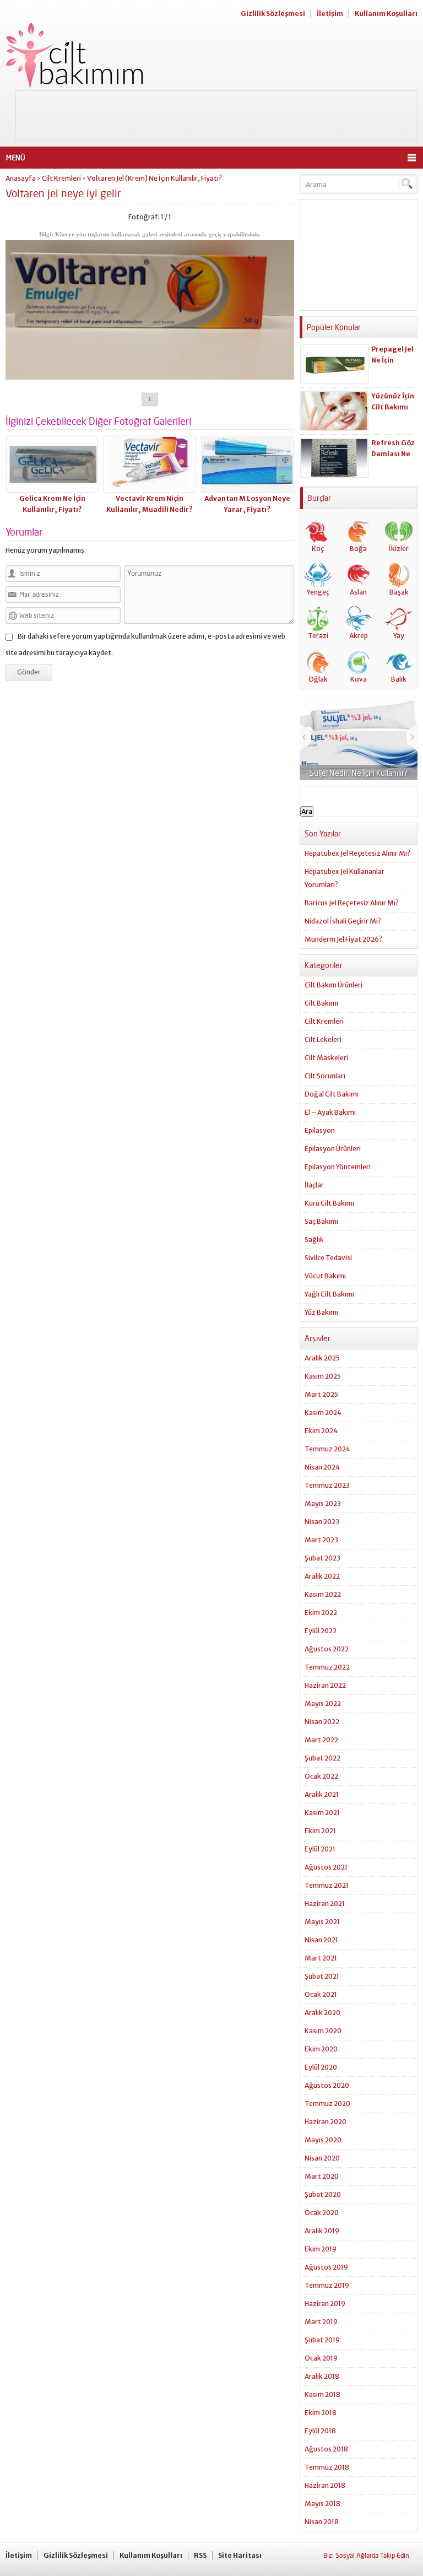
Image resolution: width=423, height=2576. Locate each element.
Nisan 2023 (322, 1522)
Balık (399, 679)
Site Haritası (240, 2555)
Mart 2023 (321, 1540)
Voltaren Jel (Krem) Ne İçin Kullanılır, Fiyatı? (154, 178)
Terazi (318, 636)
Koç (318, 549)
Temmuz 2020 (327, 2104)
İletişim (330, 13)
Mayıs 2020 (323, 2140)
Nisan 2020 (322, 2158)
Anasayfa (21, 178)
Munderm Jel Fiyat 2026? (343, 939)
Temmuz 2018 (327, 2467)
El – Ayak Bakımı (330, 1112)
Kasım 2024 (323, 1413)
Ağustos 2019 (326, 2267)
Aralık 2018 (322, 2376)
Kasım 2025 (323, 1376)
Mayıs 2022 (323, 1703)
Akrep (359, 636)
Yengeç (318, 592)
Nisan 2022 (322, 1722)
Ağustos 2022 (327, 1649)
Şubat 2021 (322, 1976)
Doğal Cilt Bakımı (332, 1094)
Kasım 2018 (322, 2394)
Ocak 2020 (322, 2213)
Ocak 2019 (321, 2358)
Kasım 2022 (323, 1594)
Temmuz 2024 (327, 1449)
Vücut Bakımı (325, 1276)
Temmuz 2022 (327, 1667)
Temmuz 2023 (327, 1485)
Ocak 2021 (321, 1994)
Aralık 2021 (322, 1794)
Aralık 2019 (322, 2231)
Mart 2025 (321, 1394)
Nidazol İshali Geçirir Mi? (343, 921)
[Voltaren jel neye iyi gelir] (150, 376)
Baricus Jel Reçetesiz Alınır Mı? (352, 903)
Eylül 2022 (321, 1631)
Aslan (358, 592)
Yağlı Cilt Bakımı (329, 1294)
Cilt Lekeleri (323, 1039)
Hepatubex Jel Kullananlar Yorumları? (345, 878)
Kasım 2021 (322, 1813)
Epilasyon (320, 1130)
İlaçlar (314, 1185)
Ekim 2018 (321, 2413)
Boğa (358, 549)
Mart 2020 (322, 2176)
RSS (200, 2555)
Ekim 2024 (321, 1431)
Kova (359, 679)
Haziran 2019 (325, 2304)
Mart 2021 (321, 1958)
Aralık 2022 (322, 1576)
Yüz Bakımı (321, 1312)
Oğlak (318, 679)
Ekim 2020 (321, 2049)
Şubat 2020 (323, 2194)
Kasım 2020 (323, 2031)
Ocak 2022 (321, 1776)
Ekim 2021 (320, 1831)
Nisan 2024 (322, 1467)
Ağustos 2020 (327, 2085)
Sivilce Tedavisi (328, 1258)
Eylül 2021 (320, 1849)
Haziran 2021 (325, 1903)
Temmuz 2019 (327, 2285)
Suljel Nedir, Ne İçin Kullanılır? (359, 773)
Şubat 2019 (322, 2340)
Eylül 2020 (321, 2067)
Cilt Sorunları (325, 1076)
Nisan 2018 (322, 2522)
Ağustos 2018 (326, 2449)
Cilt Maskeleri (326, 1058)
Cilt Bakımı (321, 1003)
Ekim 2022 (321, 1613)
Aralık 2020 (322, 2013)
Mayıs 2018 (322, 2504)
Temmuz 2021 (327, 1885)
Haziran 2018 (325, 2485)
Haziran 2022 (325, 1685)
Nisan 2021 (321, 1940)
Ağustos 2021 (326, 1867)
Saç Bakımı (321, 1221)
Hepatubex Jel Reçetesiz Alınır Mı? (357, 853)
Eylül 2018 (320, 2431)
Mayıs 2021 (322, 1922)
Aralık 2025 (322, 1358)
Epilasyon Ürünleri (333, 1149)
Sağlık (314, 1240)
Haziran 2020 (326, 2122)
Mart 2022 (321, 1740)
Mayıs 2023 (323, 1503)
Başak (399, 592)
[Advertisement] (216, 116)
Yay (399, 636)
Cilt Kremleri (61, 178)
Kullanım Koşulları (386, 13)
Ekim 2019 (321, 2249)
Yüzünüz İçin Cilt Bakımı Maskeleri (393, 407)
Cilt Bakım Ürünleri (333, 985)
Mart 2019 (321, 2322)
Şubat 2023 (322, 1558)
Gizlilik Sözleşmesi (273, 13)
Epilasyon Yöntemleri (338, 1167)
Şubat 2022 (322, 1758)
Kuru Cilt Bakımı (329, 1203)
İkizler (399, 549)
